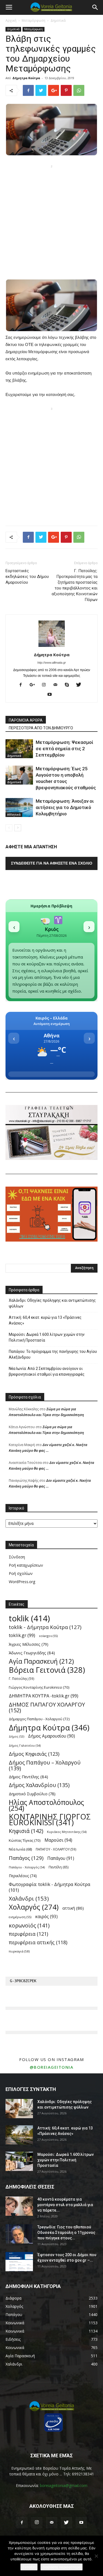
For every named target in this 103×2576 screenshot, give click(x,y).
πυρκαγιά (19, 1951)
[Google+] (34, 685)
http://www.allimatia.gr (52, 663)
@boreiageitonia (52, 2067)
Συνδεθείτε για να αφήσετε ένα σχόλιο (52, 863)
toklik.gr (22, 1635)
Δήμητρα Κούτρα (26, 78)
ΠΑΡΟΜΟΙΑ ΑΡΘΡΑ (26, 720)
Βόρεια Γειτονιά (47, 1670)
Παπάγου (61, 1858)
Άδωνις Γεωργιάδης (32, 1653)
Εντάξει (29, 2567)
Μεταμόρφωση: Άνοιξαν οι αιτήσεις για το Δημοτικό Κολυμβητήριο (65, 807)
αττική (73, 1908)
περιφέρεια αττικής (38, 1942)
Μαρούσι (58, 1840)
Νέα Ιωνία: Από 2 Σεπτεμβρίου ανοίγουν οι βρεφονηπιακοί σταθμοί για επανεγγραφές (47, 1371)
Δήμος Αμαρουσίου (51, 1736)
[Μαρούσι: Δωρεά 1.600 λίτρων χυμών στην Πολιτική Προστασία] (19, 2161)
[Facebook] (23, 685)
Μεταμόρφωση (34, 20)
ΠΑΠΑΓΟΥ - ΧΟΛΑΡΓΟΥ (56, 1849)
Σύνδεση (17, 1557)
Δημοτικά (58, 20)
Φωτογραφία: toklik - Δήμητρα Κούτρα (50, 1887)
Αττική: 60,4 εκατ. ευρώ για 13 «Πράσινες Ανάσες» (45, 1320)
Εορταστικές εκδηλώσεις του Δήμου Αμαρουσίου (27, 577)
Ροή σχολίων (21, 1573)
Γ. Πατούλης (22, 1678)
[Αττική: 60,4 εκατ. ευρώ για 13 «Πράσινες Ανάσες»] (19, 2135)
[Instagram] (46, 685)
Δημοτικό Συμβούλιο (32, 1794)
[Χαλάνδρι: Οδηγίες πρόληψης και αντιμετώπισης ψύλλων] (19, 2109)
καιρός (46, 1917)
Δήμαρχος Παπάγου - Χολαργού (39, 1719)
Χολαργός (34, 1907)
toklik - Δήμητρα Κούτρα (45, 1627)
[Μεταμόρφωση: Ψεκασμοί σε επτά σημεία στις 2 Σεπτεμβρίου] (19, 749)
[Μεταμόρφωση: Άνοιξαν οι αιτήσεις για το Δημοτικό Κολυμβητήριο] (19, 808)
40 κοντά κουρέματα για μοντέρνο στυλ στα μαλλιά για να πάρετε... (65, 2205)
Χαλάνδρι (29, 1898)
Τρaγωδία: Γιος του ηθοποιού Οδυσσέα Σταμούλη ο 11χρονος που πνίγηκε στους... (66, 2232)
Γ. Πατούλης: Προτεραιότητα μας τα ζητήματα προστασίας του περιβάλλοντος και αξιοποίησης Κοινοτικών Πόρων (75, 585)
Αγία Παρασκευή (41, 1661)
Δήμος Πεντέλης (28, 1777)
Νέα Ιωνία (20, 1849)
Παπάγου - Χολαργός (27, 1867)
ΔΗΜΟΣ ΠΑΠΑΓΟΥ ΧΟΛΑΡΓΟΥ (47, 1707)
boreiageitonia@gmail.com (64, 2485)
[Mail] (58, 685)
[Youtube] (51, 695)
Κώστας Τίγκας (25, 1840)
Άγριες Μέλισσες (29, 1644)
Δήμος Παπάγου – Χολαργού (45, 1765)
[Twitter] (81, 685)
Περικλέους (23, 1876)
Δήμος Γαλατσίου (25, 1745)
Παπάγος (26, 1858)
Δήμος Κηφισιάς (34, 1754)
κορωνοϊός (29, 1925)
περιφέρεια (28, 1934)
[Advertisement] (51, 222)
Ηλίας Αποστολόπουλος (46, 1805)
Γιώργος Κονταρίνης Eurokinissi (39, 1687)
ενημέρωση (20, 1917)
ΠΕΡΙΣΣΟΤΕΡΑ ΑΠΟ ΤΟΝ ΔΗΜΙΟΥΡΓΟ (41, 728)
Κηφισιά (26, 1831)
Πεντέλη (59, 1867)
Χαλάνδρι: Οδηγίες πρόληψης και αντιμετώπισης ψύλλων (52, 1303)
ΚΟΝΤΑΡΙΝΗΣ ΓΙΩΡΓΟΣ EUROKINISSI (50, 1819)
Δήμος (16, 1736)
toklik (29, 1618)
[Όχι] (96, 2556)
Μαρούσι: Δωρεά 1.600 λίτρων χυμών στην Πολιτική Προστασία (47, 1337)
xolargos (48, 1636)
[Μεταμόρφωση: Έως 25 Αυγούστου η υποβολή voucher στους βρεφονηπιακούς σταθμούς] (19, 775)
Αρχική (11, 20)
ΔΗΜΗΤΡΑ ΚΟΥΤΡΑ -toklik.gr (44, 1696)
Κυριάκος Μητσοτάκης (67, 1832)
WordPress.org (22, 1582)
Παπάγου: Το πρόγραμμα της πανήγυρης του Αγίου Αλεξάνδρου (53, 1354)
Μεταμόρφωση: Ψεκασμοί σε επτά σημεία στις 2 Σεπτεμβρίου (64, 749)
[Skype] (69, 685)
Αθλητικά (14, 815)
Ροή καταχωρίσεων (26, 1565)
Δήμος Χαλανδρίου (39, 1785)
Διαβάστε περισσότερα (62, 2567)
